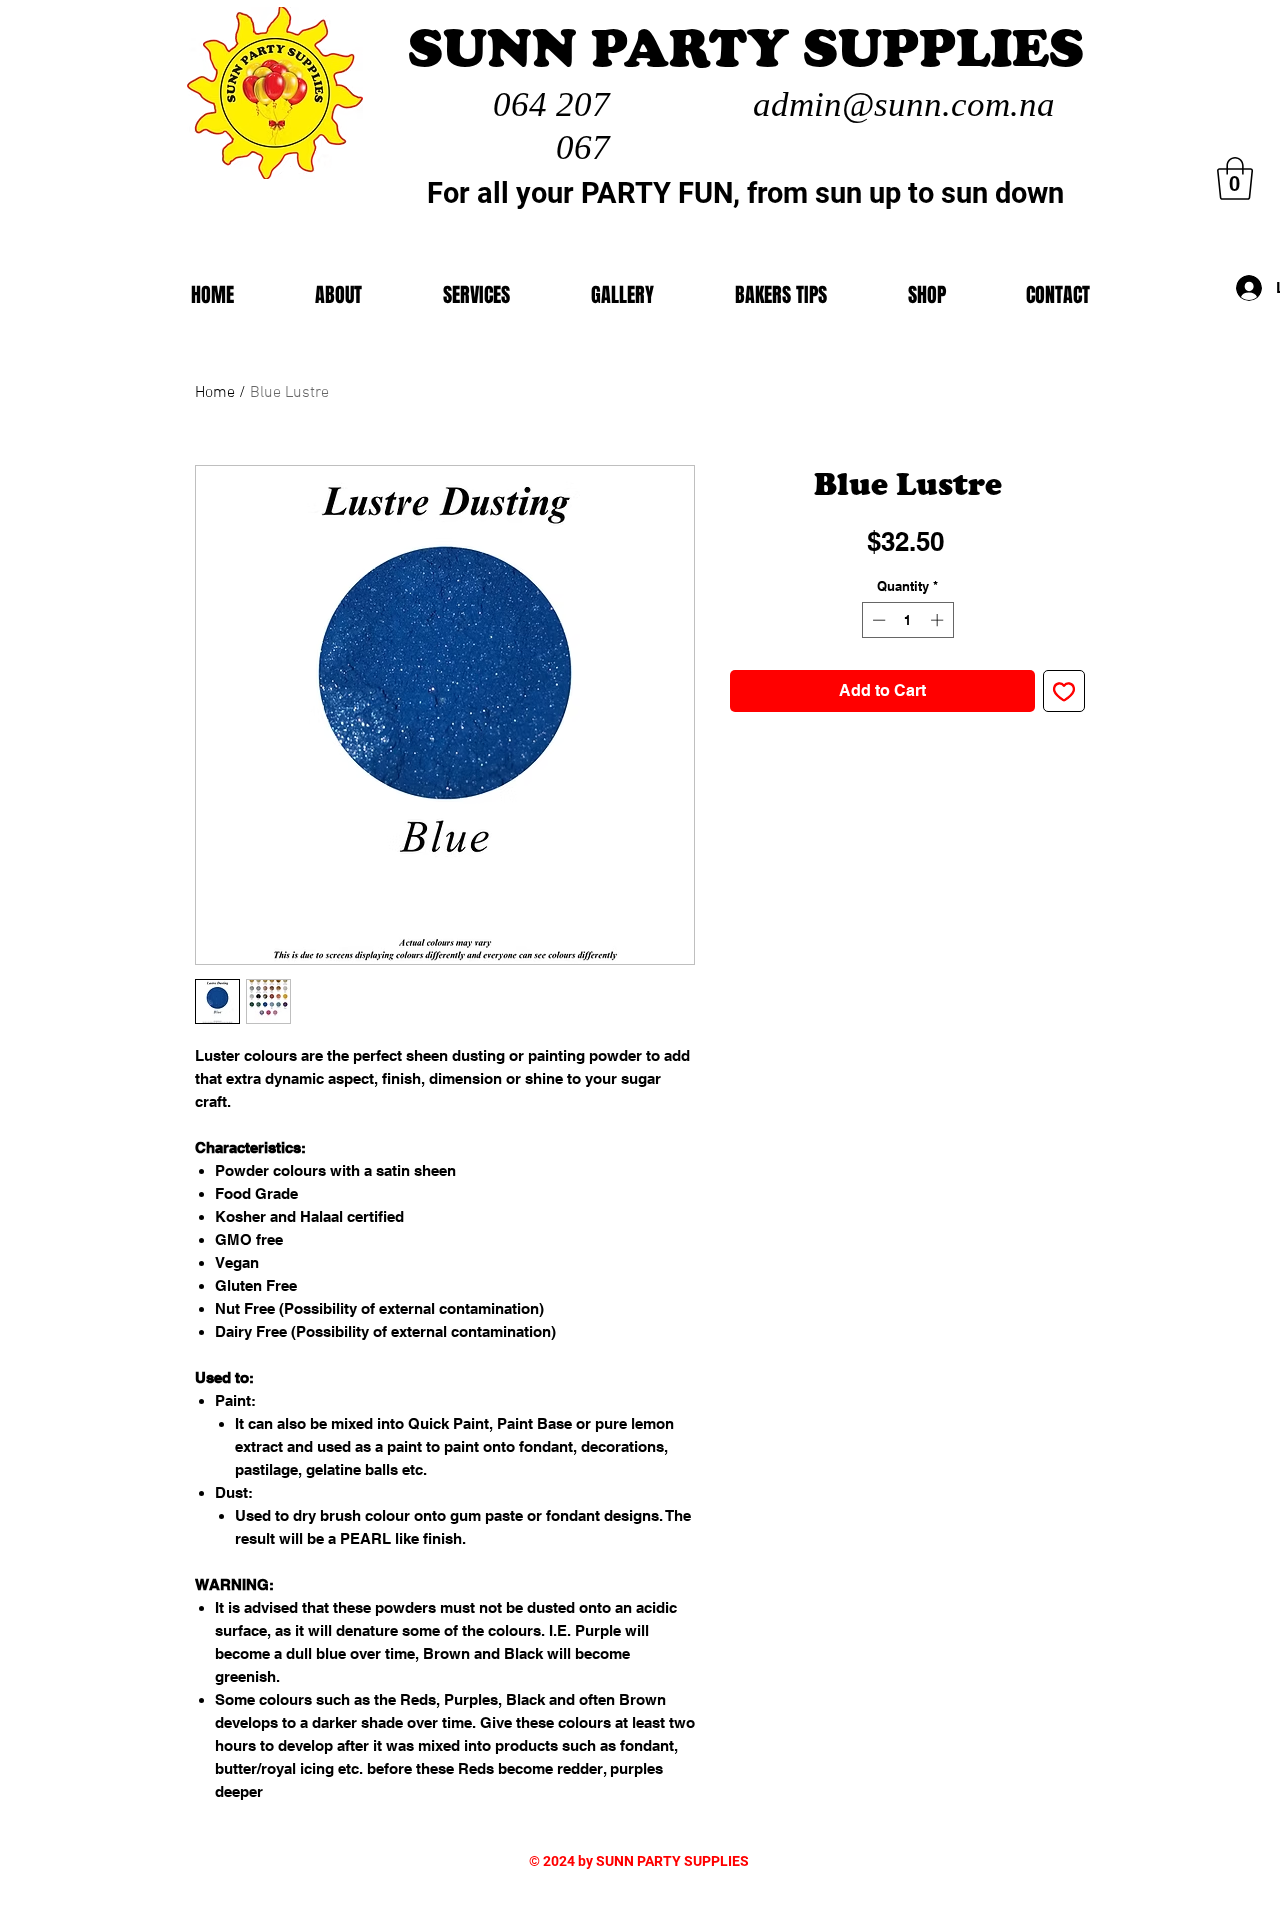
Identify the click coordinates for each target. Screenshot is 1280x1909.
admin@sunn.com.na (904, 104)
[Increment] (939, 620)
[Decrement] (877, 620)
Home (215, 393)
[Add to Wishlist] (1064, 691)
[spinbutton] (907, 620)
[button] (926, 295)
